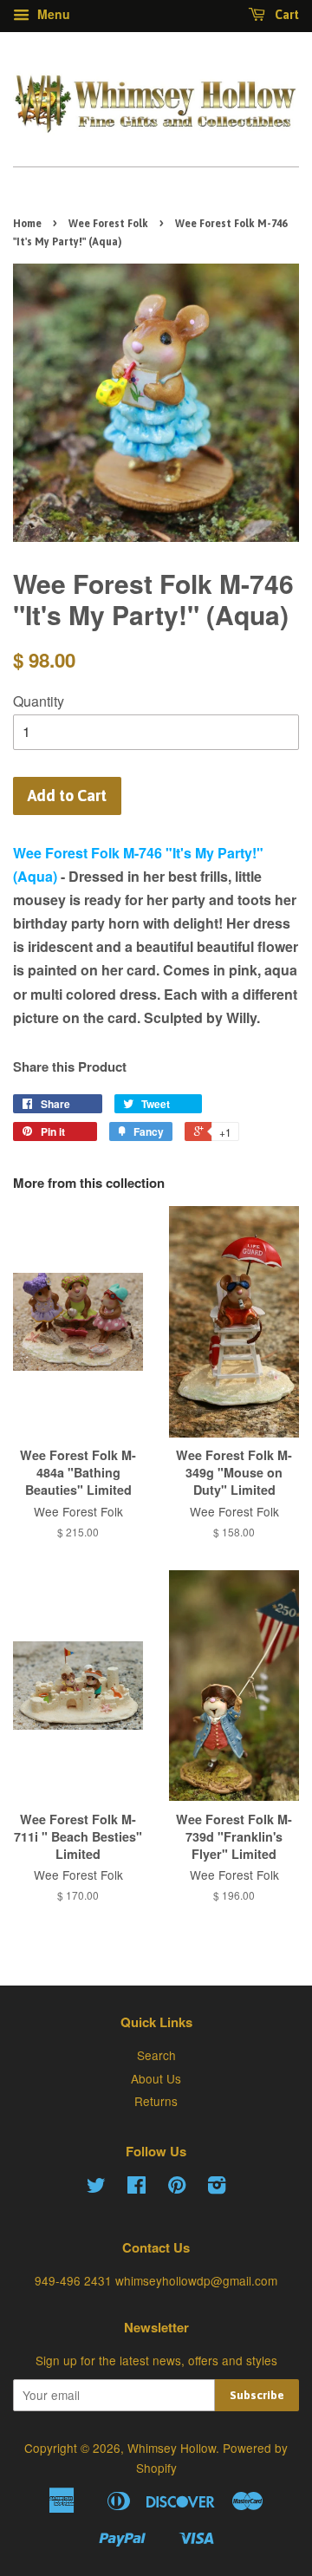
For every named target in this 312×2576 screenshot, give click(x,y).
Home (27, 224)
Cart (286, 15)
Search (156, 2055)
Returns (156, 2101)
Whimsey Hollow (172, 2448)
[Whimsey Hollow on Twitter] (96, 2188)
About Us (156, 2078)
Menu (52, 14)
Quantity (39, 701)
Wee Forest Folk (108, 224)
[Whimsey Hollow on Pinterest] (177, 2188)
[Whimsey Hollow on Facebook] (136, 2188)
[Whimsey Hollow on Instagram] (217, 2188)
